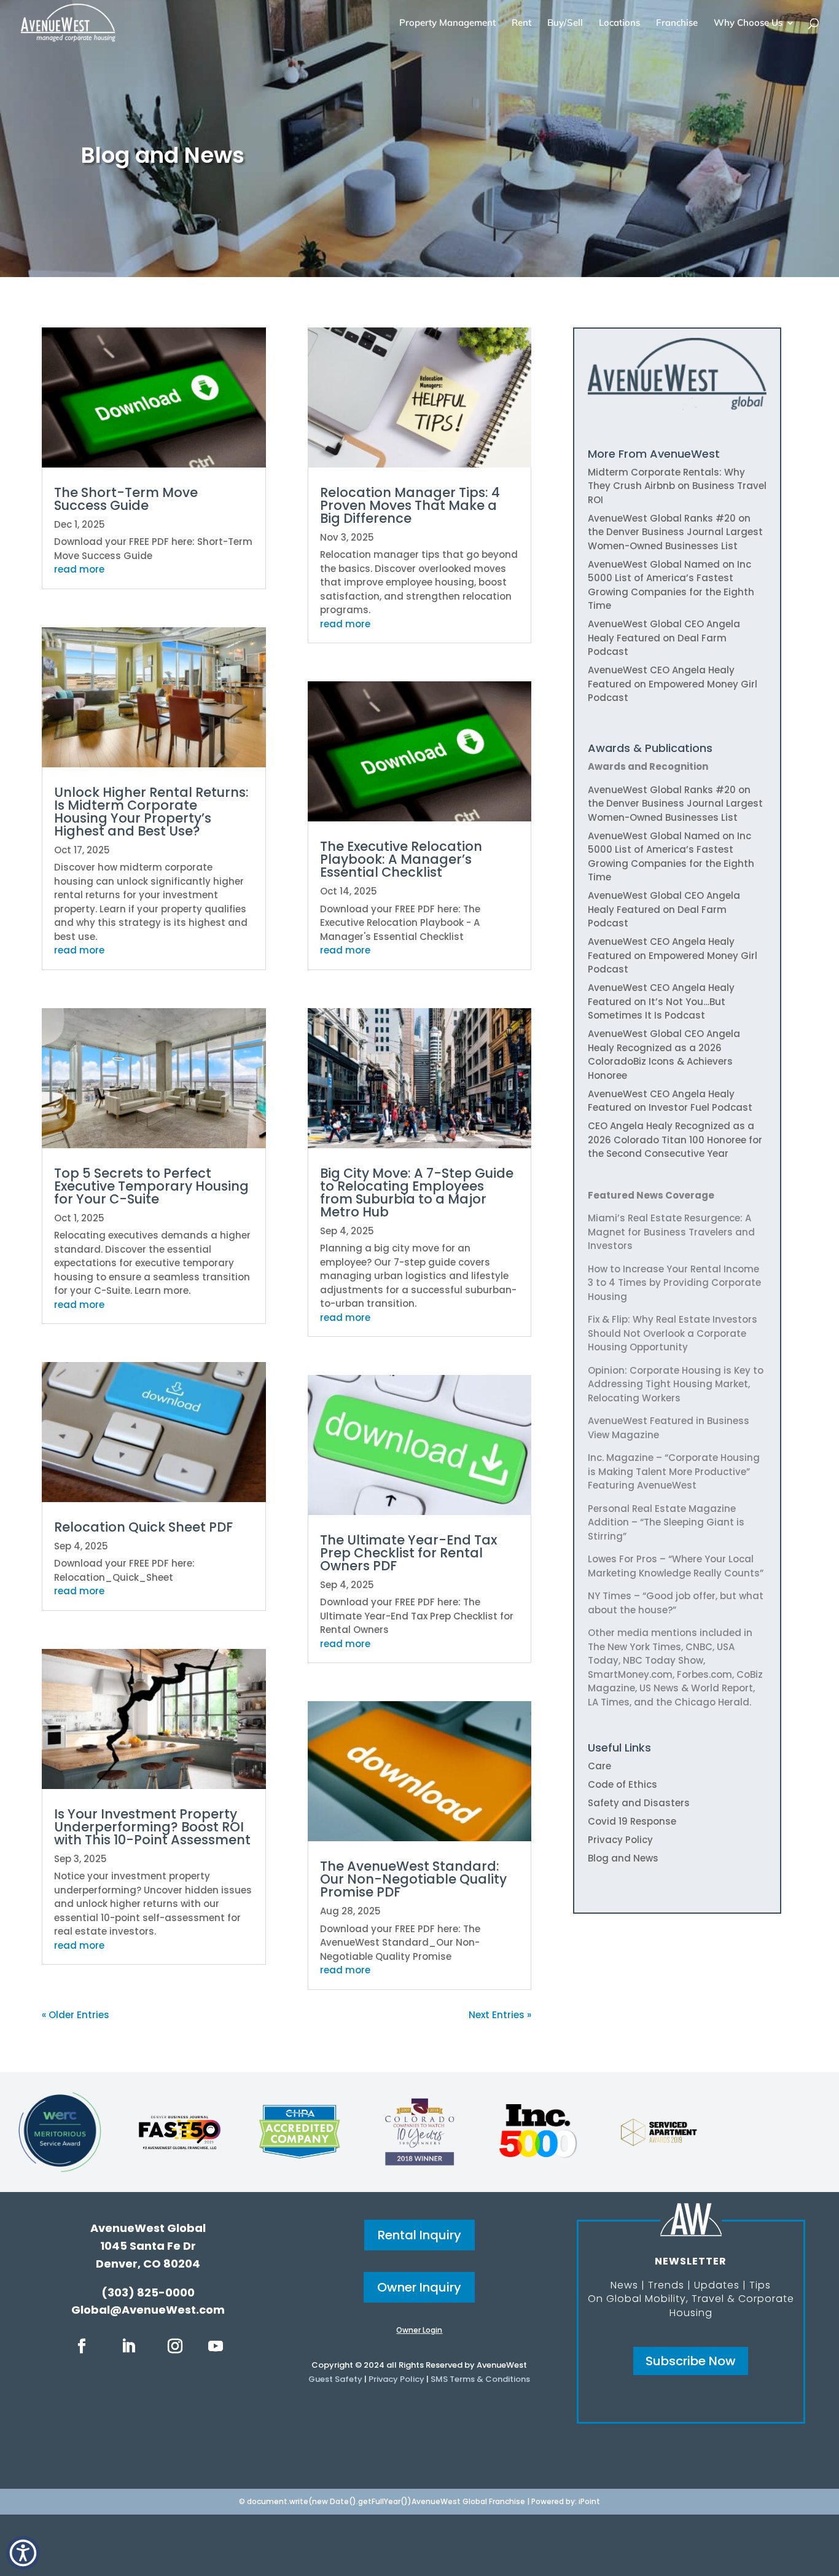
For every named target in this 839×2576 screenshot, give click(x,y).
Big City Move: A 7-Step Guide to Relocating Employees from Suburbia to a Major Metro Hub (417, 1192)
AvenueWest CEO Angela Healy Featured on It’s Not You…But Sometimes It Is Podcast (661, 1001)
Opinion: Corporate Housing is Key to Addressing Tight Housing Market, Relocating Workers (676, 1384)
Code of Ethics (622, 1784)
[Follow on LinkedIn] (128, 2346)
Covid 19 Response (632, 1821)
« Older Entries (76, 2015)
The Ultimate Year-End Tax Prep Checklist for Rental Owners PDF (408, 1553)
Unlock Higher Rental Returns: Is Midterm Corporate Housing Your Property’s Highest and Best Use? (151, 812)
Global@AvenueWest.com (148, 2310)
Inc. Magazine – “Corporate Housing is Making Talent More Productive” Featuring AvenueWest (674, 1471)
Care (599, 1766)
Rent (521, 23)
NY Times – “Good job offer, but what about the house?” (676, 1603)
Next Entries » (500, 2015)
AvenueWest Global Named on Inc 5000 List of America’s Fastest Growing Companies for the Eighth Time (671, 585)
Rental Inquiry (419, 2235)
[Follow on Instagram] (175, 2346)
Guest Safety (335, 2379)
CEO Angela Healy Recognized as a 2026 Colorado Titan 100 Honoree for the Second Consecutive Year (675, 1140)
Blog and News (623, 1858)
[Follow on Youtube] (216, 2346)
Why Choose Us (748, 23)
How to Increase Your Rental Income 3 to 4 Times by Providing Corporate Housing (674, 1283)
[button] (23, 2553)
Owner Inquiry (419, 2287)
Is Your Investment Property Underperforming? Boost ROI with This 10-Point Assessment (152, 1827)
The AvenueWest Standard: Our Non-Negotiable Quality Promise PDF (413, 1879)
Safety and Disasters (639, 1803)
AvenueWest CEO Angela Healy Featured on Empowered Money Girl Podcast (673, 684)
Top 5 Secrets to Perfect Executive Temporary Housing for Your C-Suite (151, 1186)
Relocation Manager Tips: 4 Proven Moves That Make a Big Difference (410, 505)
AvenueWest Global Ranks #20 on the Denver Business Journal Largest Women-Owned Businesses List (675, 532)
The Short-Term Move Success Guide (126, 499)
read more (79, 569)
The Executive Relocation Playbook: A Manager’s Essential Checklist (401, 859)
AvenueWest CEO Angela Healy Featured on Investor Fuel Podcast (670, 1101)
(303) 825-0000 (148, 2292)
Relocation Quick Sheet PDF (143, 1527)
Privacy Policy (620, 1840)
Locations (619, 23)
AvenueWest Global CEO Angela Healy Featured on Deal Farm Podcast (664, 638)
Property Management (447, 23)
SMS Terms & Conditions (480, 2379)
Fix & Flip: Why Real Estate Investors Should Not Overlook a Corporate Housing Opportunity (673, 1333)
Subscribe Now (691, 2361)
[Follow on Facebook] (82, 2346)
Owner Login (419, 2330)
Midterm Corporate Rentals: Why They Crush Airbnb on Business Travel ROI (677, 486)
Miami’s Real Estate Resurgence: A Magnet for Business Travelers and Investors (671, 1232)
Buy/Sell (565, 23)
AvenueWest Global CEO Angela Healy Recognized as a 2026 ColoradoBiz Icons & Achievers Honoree (664, 1055)
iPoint (589, 2501)
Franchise (677, 23)
